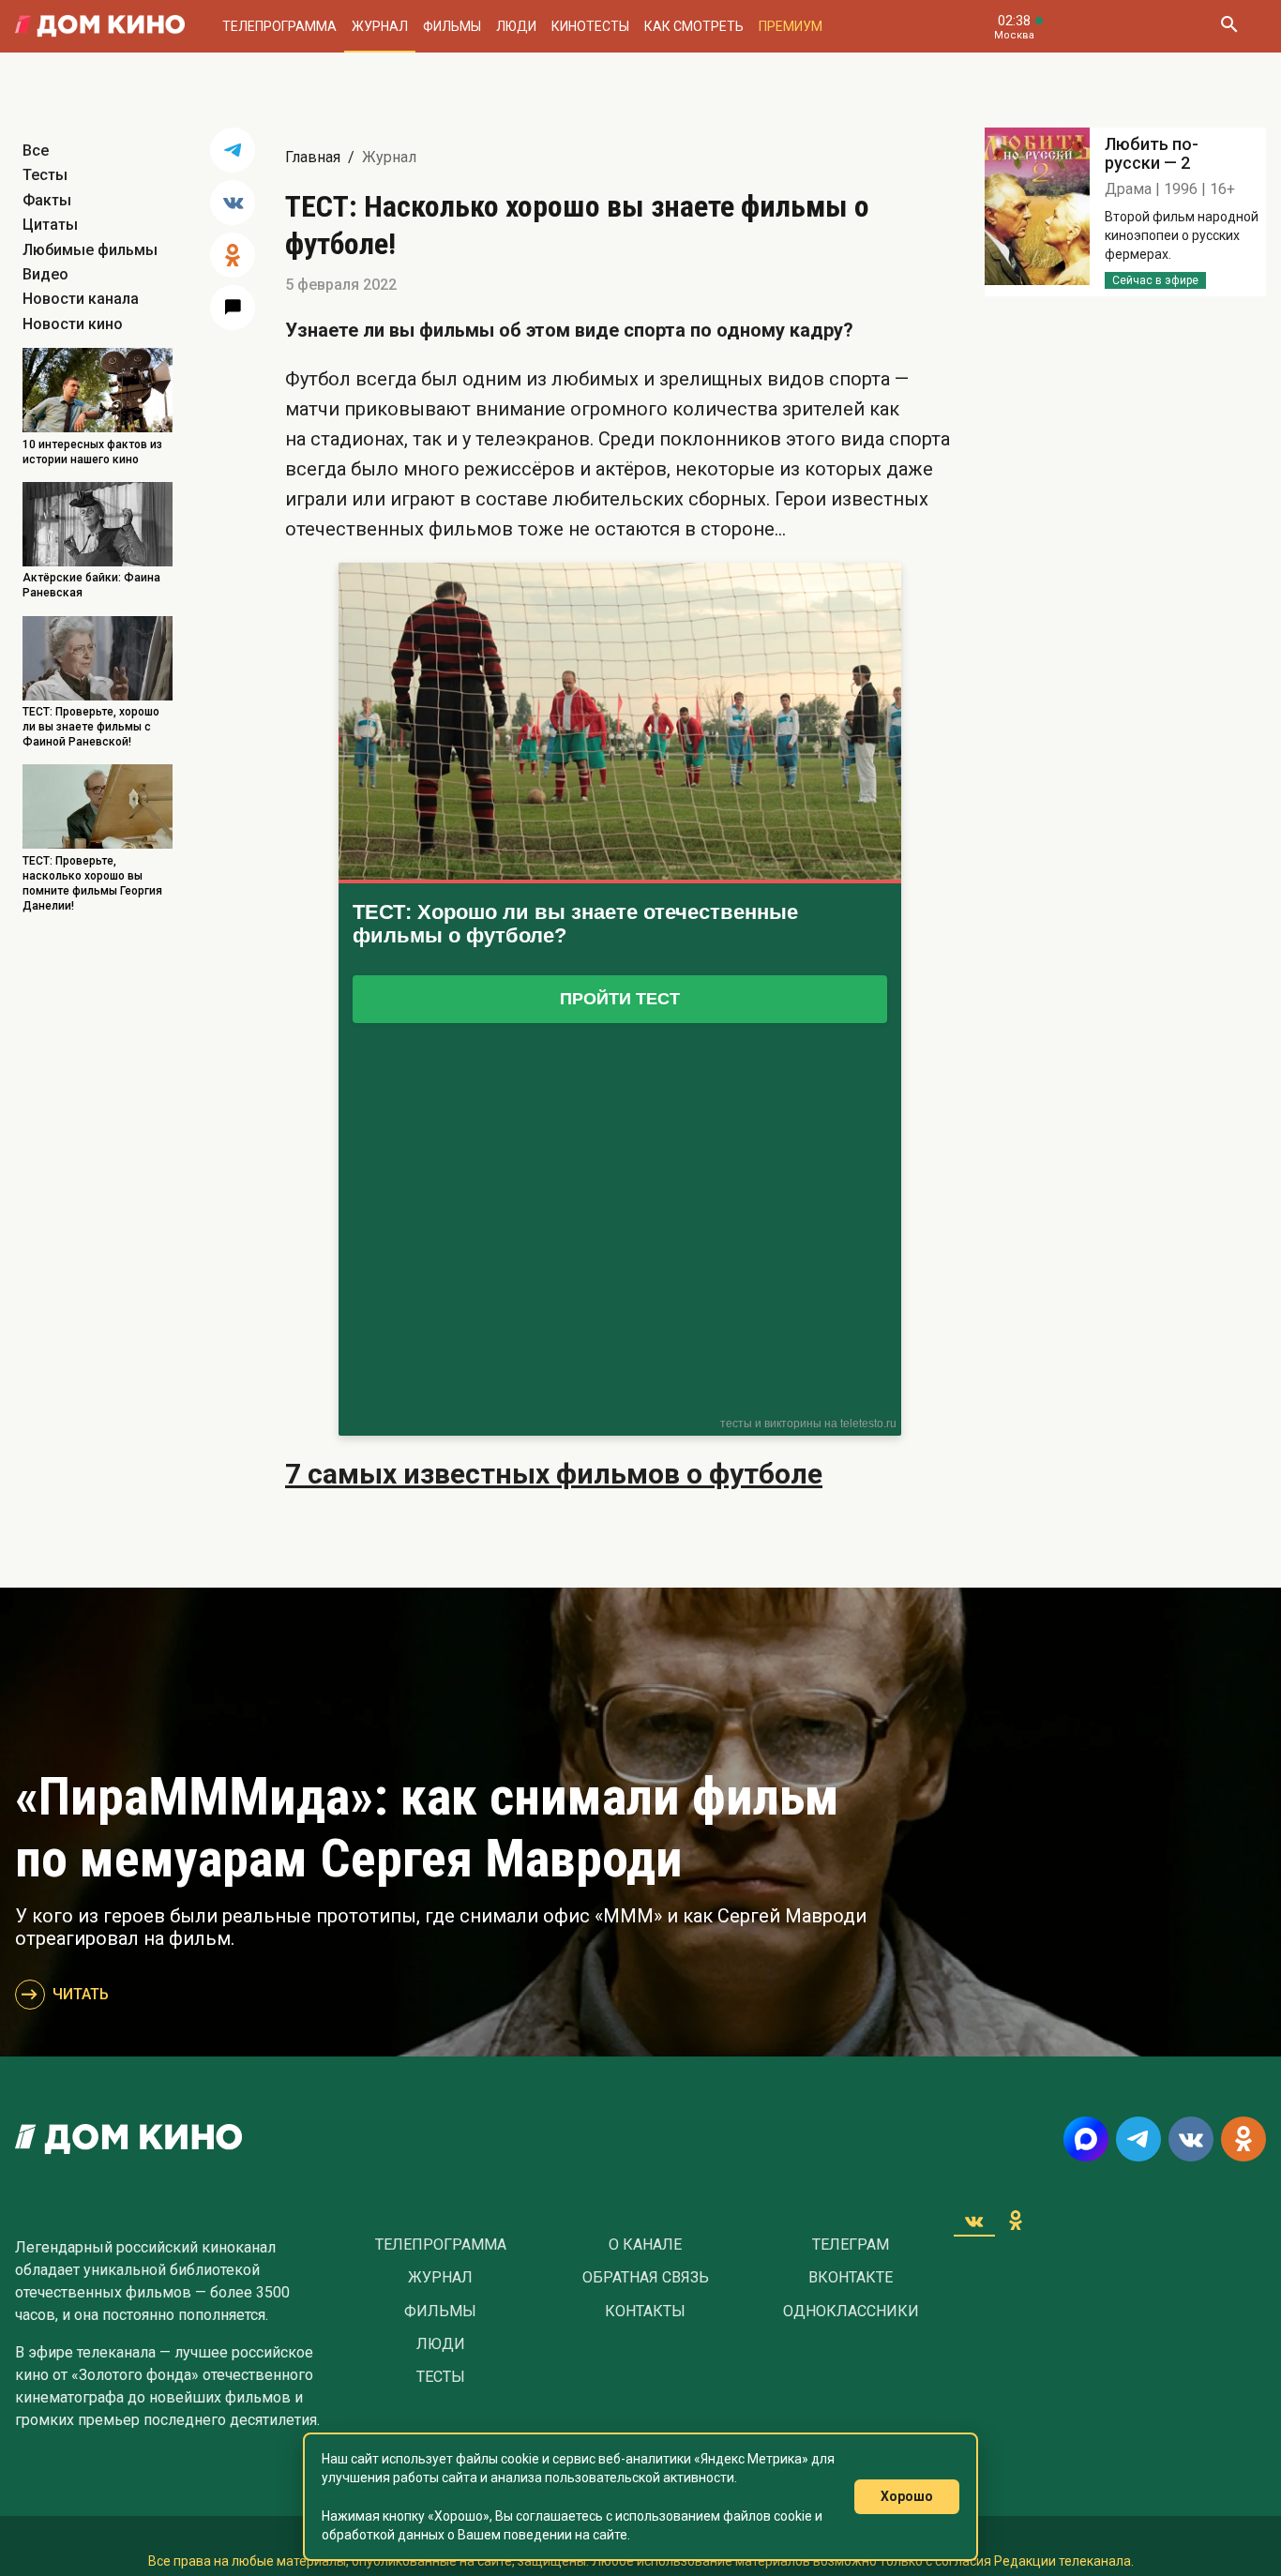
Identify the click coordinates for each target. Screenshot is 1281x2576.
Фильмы (452, 26)
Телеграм (851, 2245)
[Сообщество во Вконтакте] (1191, 2139)
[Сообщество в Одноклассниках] (1243, 2139)
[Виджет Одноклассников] (1016, 2221)
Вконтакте (851, 2278)
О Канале (645, 2245)
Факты (47, 200)
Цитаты (50, 225)
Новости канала (81, 299)
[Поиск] (1228, 26)
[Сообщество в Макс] (1086, 2139)
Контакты (645, 2312)
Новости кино (73, 324)
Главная (313, 157)
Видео (45, 274)
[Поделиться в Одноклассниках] (233, 255)
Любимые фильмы (90, 250)
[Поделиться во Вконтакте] (233, 203)
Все (36, 151)
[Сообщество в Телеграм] (1138, 2139)
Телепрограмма (279, 26)
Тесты (45, 175)
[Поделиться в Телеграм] (233, 150)
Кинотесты (590, 26)
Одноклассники (851, 2312)
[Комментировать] (233, 308)
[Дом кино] (100, 26)
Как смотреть (694, 26)
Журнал (380, 26)
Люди (516, 26)
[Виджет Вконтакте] (974, 2221)
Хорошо (907, 2496)
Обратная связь (646, 2278)
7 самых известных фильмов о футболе (554, 1474)
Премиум (791, 26)
